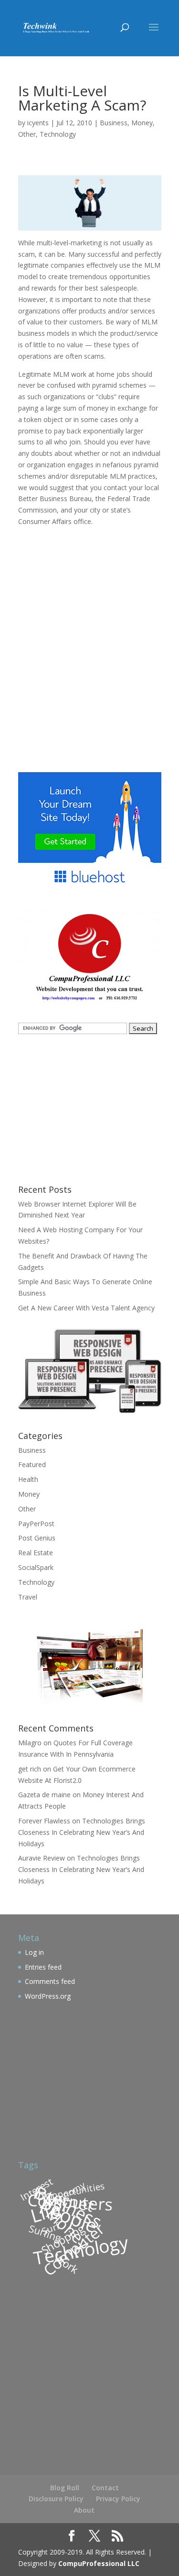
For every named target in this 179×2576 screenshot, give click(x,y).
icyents (38, 123)
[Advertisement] (89, 648)
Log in (34, 1952)
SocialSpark (36, 1567)
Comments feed (50, 1981)
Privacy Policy (118, 2499)
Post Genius (37, 1538)
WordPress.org (48, 1996)
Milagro (30, 1743)
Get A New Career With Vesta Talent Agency (86, 1308)
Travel (28, 1597)
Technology (58, 134)
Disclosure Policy (56, 2499)
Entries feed (43, 1967)
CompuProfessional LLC (99, 2563)
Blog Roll (65, 2488)
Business (114, 123)
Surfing (45, 2233)
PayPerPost (36, 1524)
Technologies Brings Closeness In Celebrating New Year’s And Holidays (82, 1832)
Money (142, 123)
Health (28, 1479)
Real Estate (36, 1553)
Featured (32, 1464)
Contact (105, 2488)
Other (27, 134)
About (84, 2510)
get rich (30, 1769)
